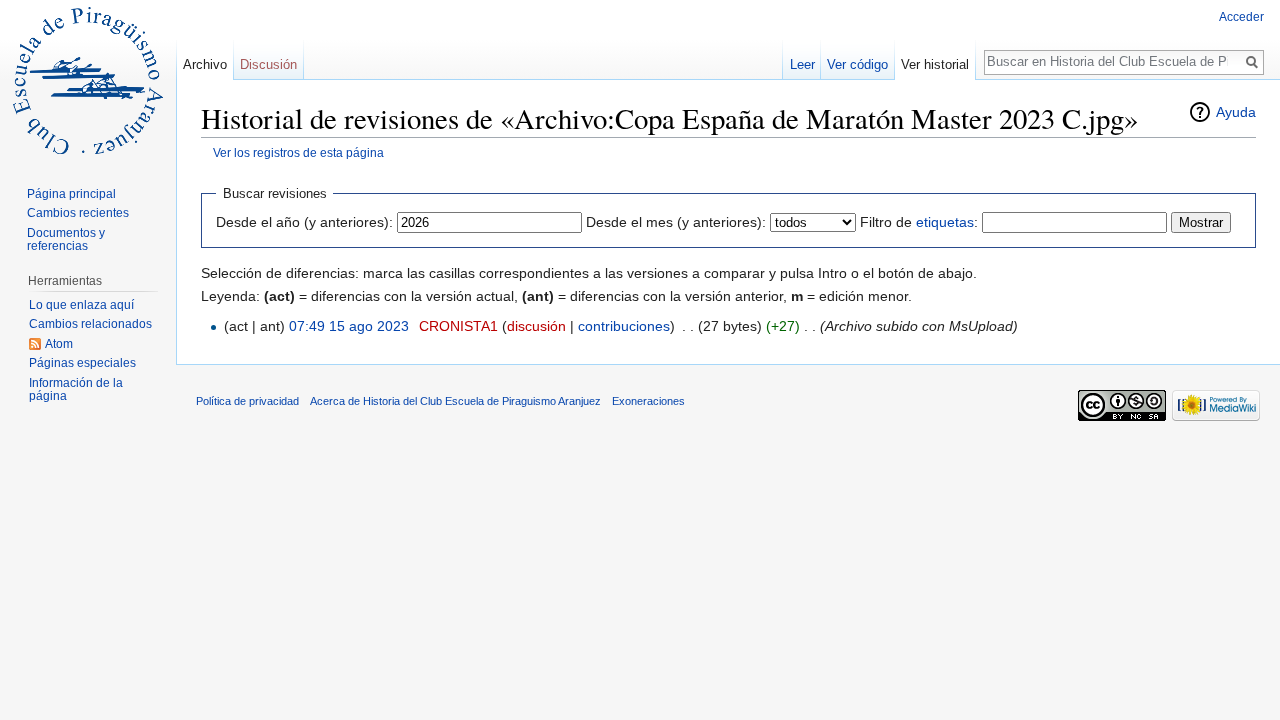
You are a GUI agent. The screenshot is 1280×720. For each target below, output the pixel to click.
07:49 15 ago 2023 (349, 326)
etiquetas (945, 222)
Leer (802, 64)
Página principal (71, 194)
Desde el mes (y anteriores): (676, 222)
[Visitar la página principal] (88, 80)
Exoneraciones (648, 401)
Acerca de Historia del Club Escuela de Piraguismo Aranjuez (455, 401)
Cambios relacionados (90, 324)
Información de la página (76, 390)
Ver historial (935, 64)
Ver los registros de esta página (298, 152)
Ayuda (1236, 112)
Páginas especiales (82, 363)
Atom (59, 344)
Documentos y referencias (66, 240)
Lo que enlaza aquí (81, 305)
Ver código (857, 64)
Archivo (205, 64)
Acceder (1241, 17)
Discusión (268, 64)
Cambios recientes (78, 213)
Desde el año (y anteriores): (304, 222)
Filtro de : (919, 222)
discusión (536, 326)
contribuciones (624, 326)
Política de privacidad (247, 401)
